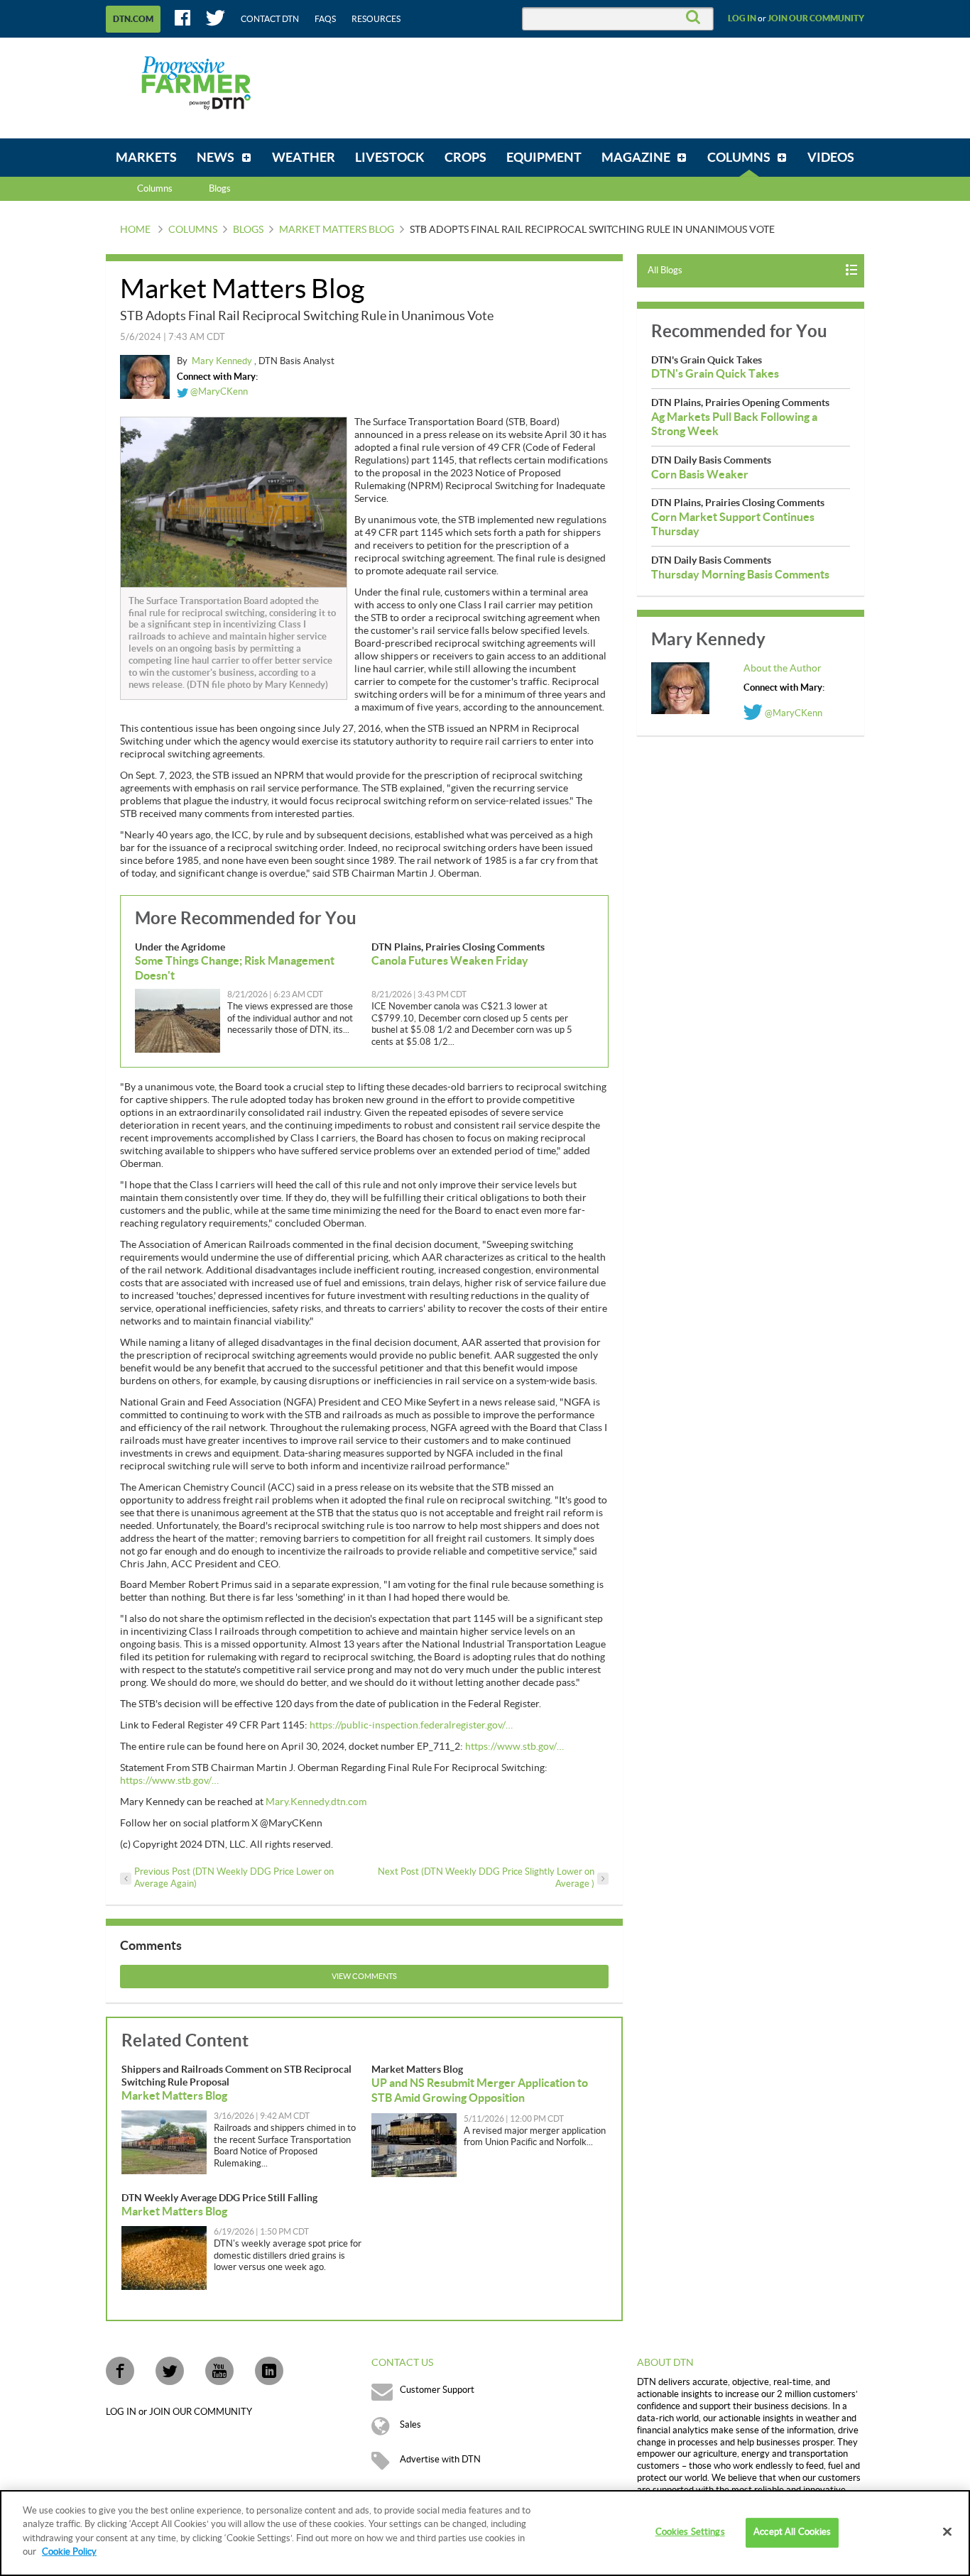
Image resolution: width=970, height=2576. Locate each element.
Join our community (816, 18)
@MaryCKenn (218, 392)
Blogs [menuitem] (220, 189)
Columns (155, 189)
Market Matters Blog (337, 230)
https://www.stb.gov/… (514, 1747)
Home (135, 230)
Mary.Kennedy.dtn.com (316, 1802)
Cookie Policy (69, 2552)
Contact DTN (270, 19)
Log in (742, 18)
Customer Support (437, 2390)
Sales (410, 2425)
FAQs (325, 19)
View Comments (364, 1977)
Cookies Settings (690, 2533)
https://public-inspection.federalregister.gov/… (411, 1726)
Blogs (248, 230)
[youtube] (219, 2371)
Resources (376, 19)
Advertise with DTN (440, 2460)
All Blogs (665, 270)
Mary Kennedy (223, 361)
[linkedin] (269, 2371)
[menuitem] (146, 158)
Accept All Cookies (792, 2533)
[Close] (947, 2532)
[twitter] (170, 2371)
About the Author (783, 669)
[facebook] (120, 2371)
